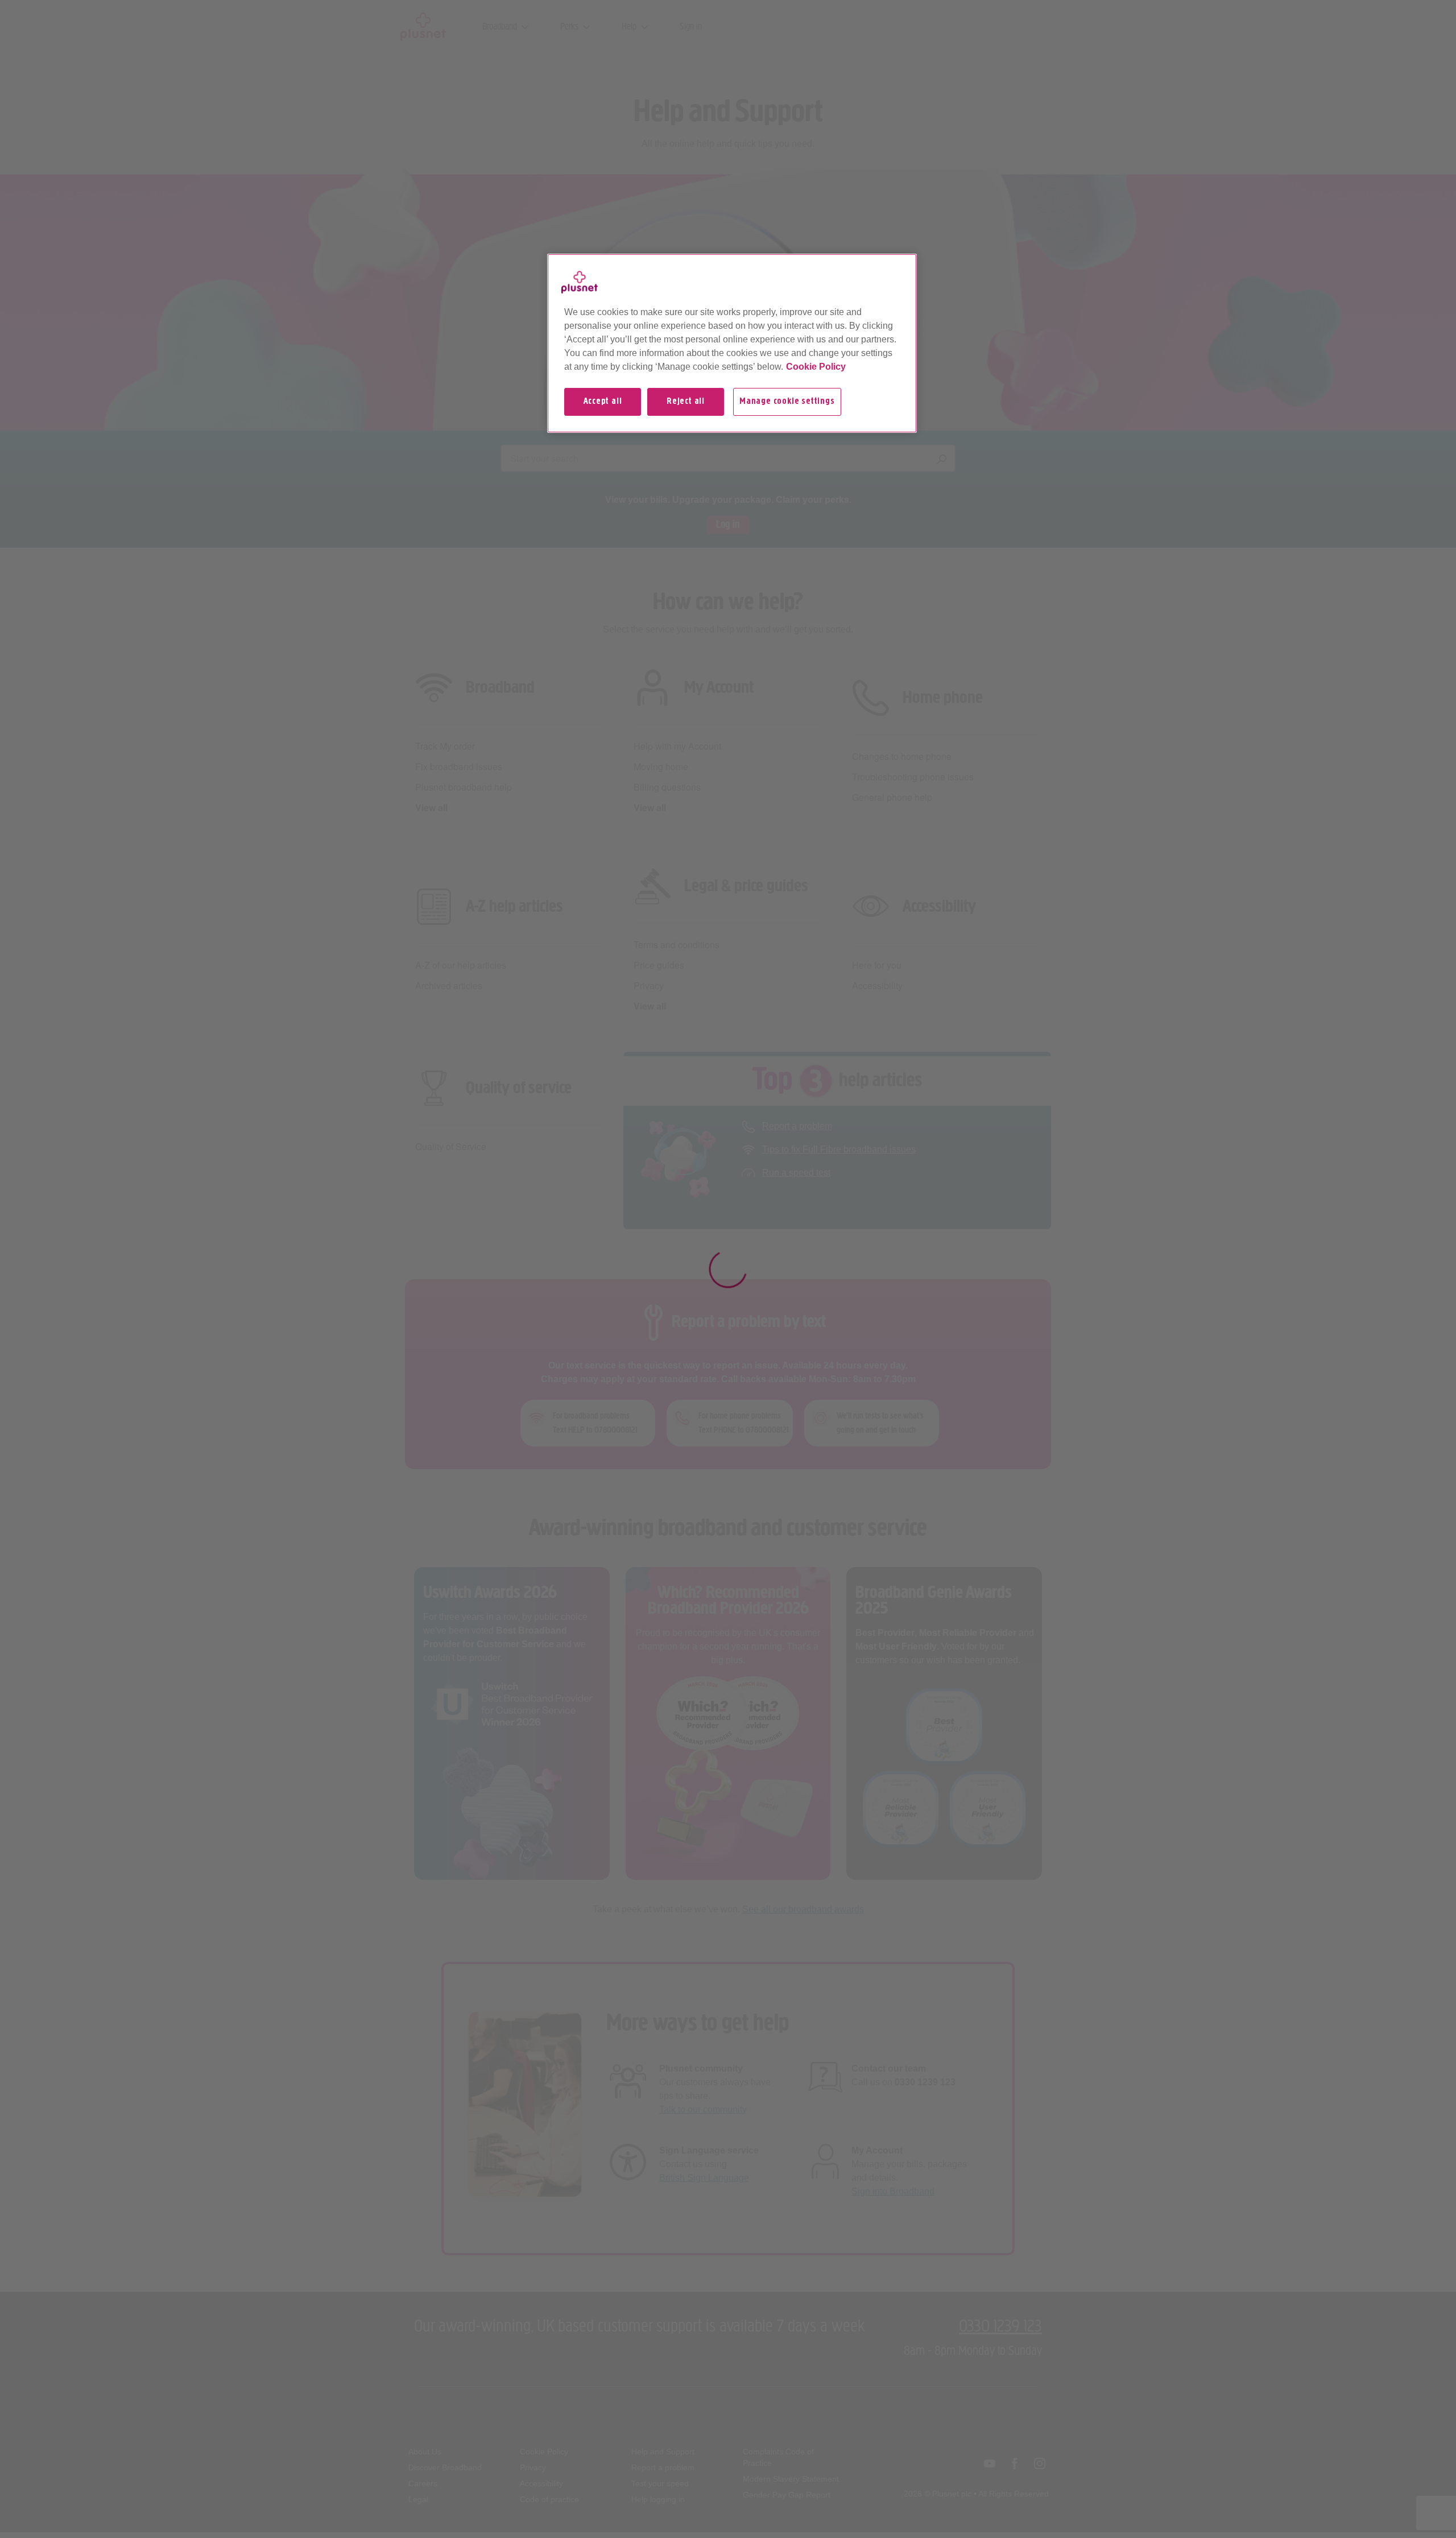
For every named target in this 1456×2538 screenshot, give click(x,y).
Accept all (603, 402)
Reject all (686, 402)
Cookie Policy (816, 367)
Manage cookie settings (787, 402)
